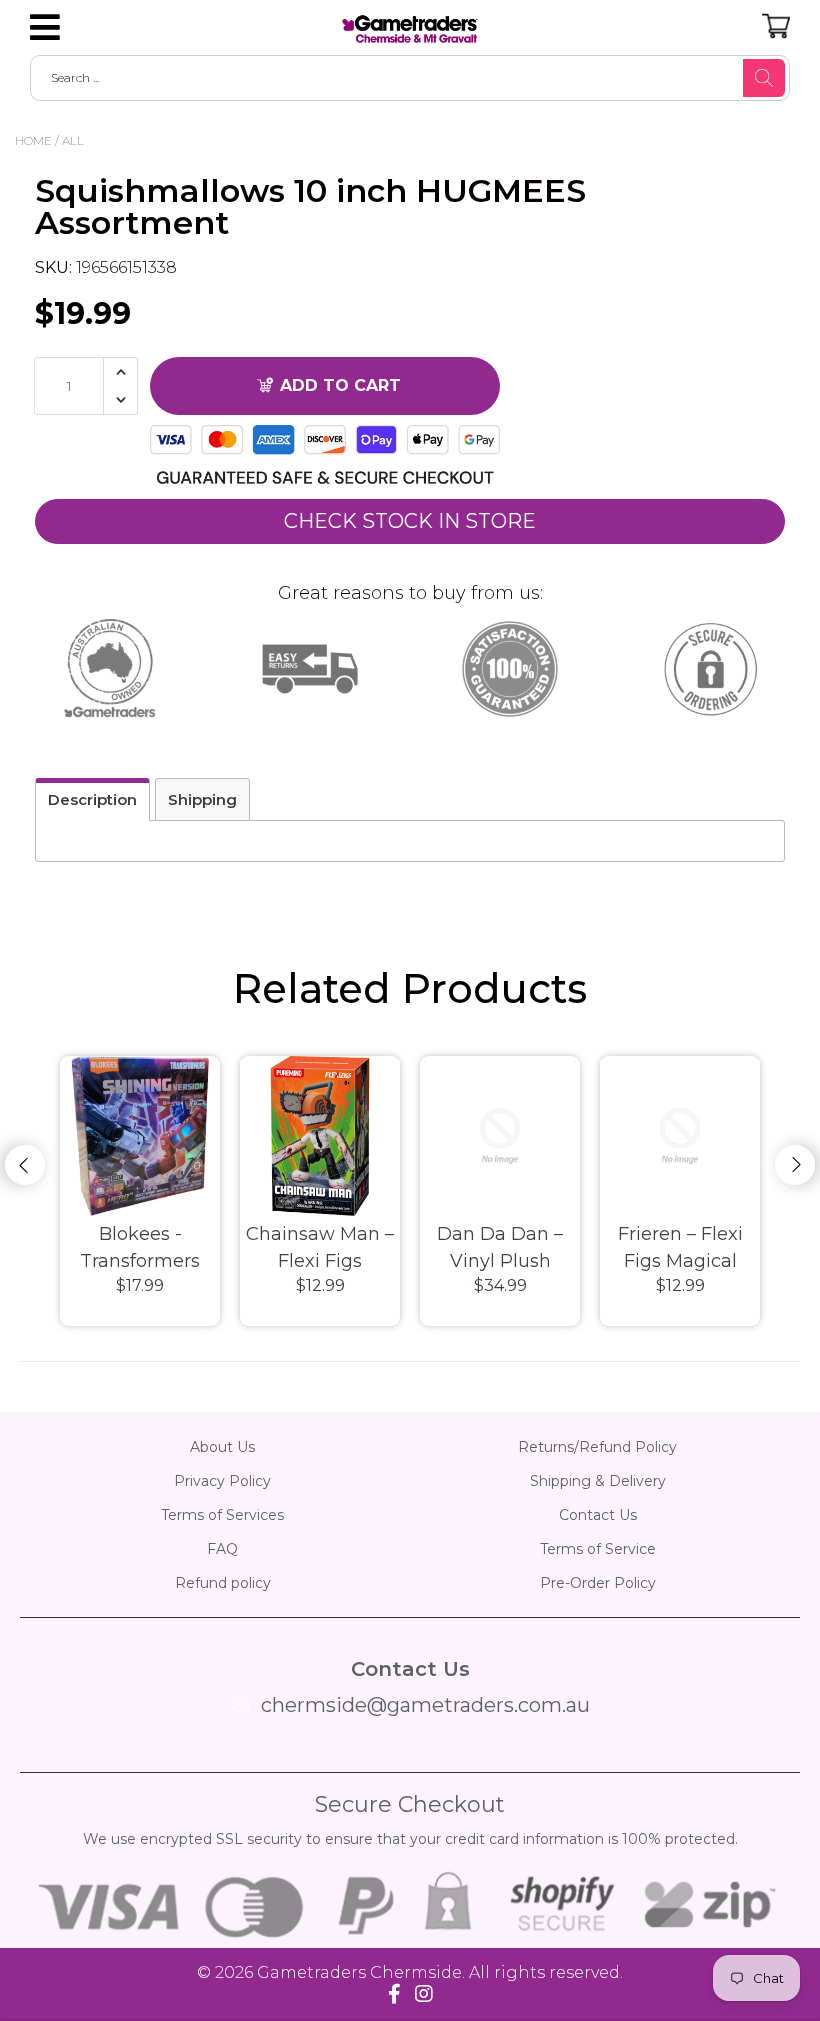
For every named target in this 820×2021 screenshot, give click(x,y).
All (73, 140)
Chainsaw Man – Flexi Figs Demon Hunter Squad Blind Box (320, 1249)
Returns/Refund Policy (597, 1447)
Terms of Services (222, 1515)
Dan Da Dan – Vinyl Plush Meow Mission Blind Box (500, 1249)
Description (92, 799)
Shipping (202, 799)
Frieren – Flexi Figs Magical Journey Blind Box (680, 1249)
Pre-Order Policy (598, 1583)
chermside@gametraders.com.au (425, 1705)
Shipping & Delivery (598, 1481)
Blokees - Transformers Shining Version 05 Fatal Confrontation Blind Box (140, 1249)
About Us (222, 1447)
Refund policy (223, 1583)
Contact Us (598, 1515)
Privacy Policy (222, 1481)
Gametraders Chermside (359, 1972)
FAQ (222, 1549)
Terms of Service (598, 1549)
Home (33, 140)
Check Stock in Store (410, 521)
